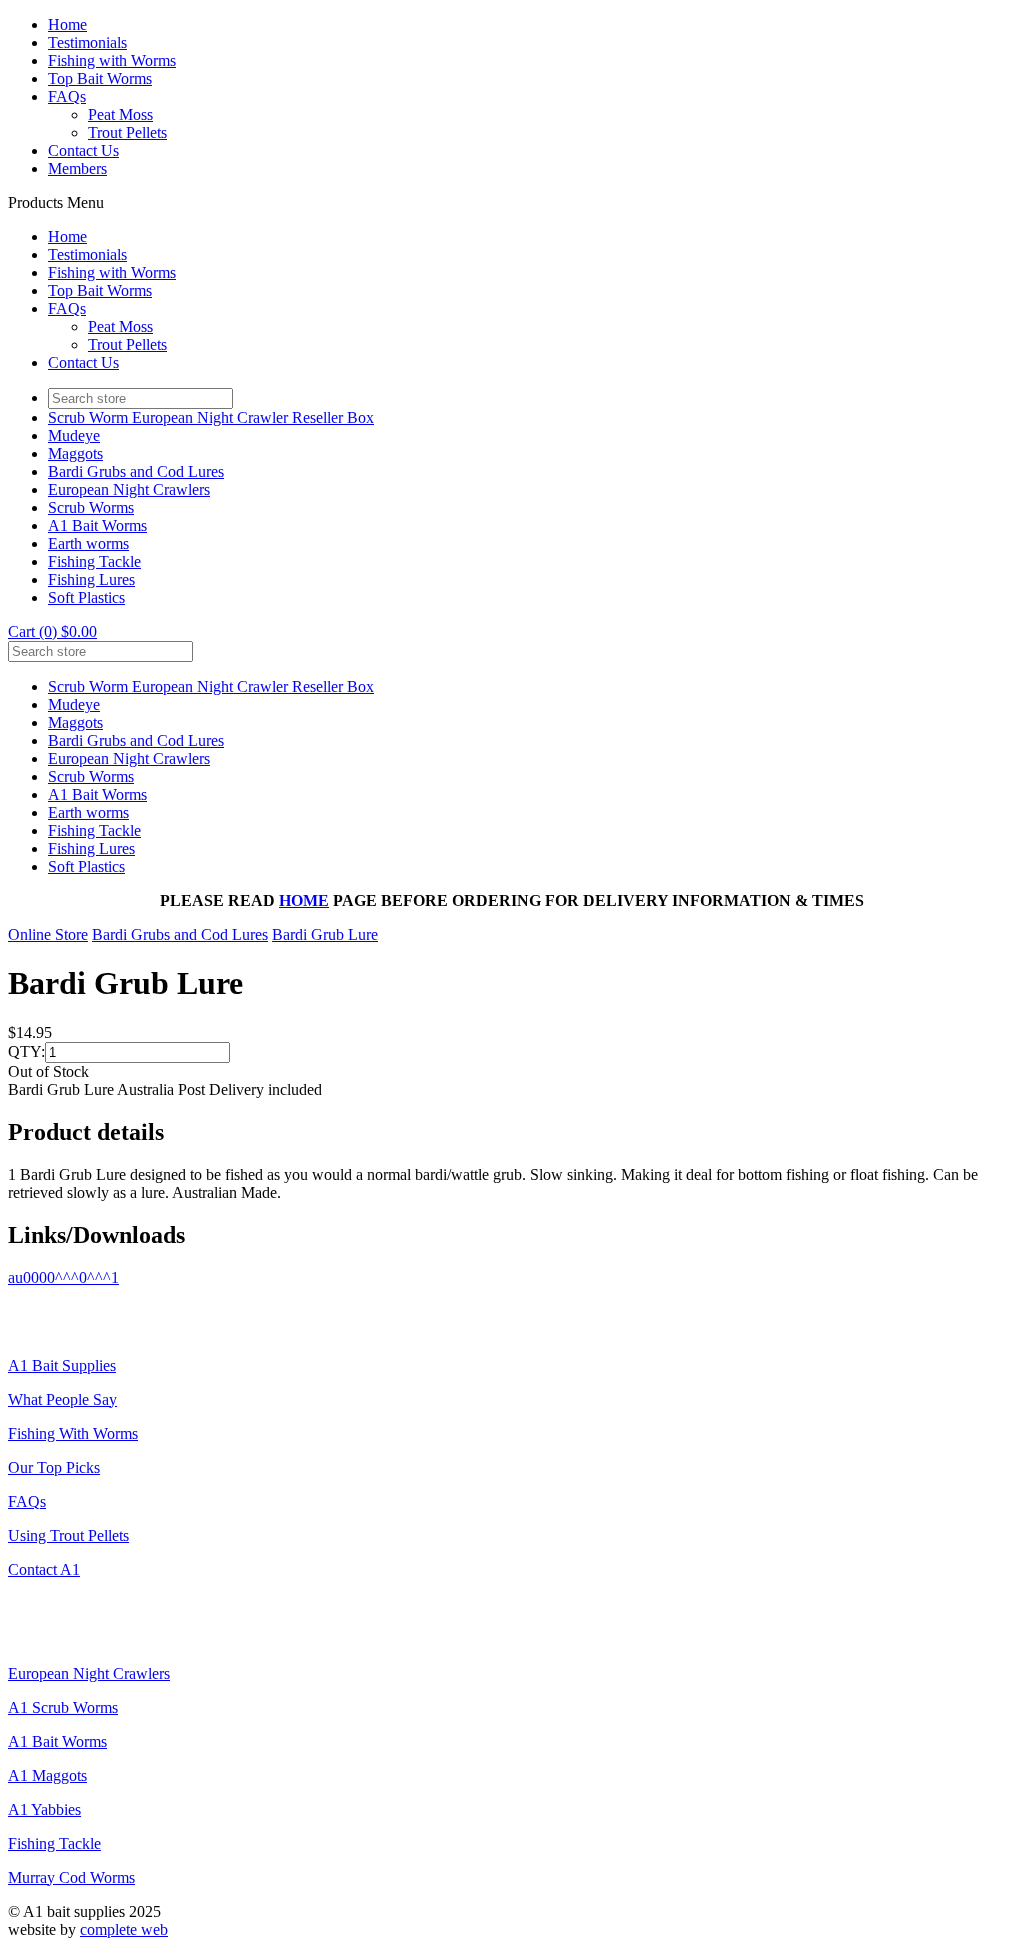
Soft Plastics (86, 597)
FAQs (67, 96)
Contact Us (83, 150)
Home (67, 24)
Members (77, 168)
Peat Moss (120, 114)
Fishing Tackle (94, 561)
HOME (304, 900)
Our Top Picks (54, 1467)
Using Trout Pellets (68, 1535)
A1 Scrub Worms (63, 1707)
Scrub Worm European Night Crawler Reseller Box (211, 417)
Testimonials (87, 42)
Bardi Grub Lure (325, 934)
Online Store (48, 934)
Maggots (75, 453)
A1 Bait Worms (97, 525)
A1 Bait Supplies (62, 1365)
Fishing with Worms (112, 60)
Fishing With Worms (73, 1433)
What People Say (62, 1399)
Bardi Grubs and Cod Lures (136, 471)
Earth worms (88, 543)
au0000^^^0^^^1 (63, 1277)
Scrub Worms (91, 507)
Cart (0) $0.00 (52, 631)
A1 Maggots (47, 1775)
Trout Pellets (127, 132)
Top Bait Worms (100, 78)
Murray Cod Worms (71, 1877)
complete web (124, 1929)
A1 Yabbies (44, 1809)
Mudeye (74, 435)
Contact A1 (44, 1569)
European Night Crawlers (129, 489)
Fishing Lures (91, 579)
